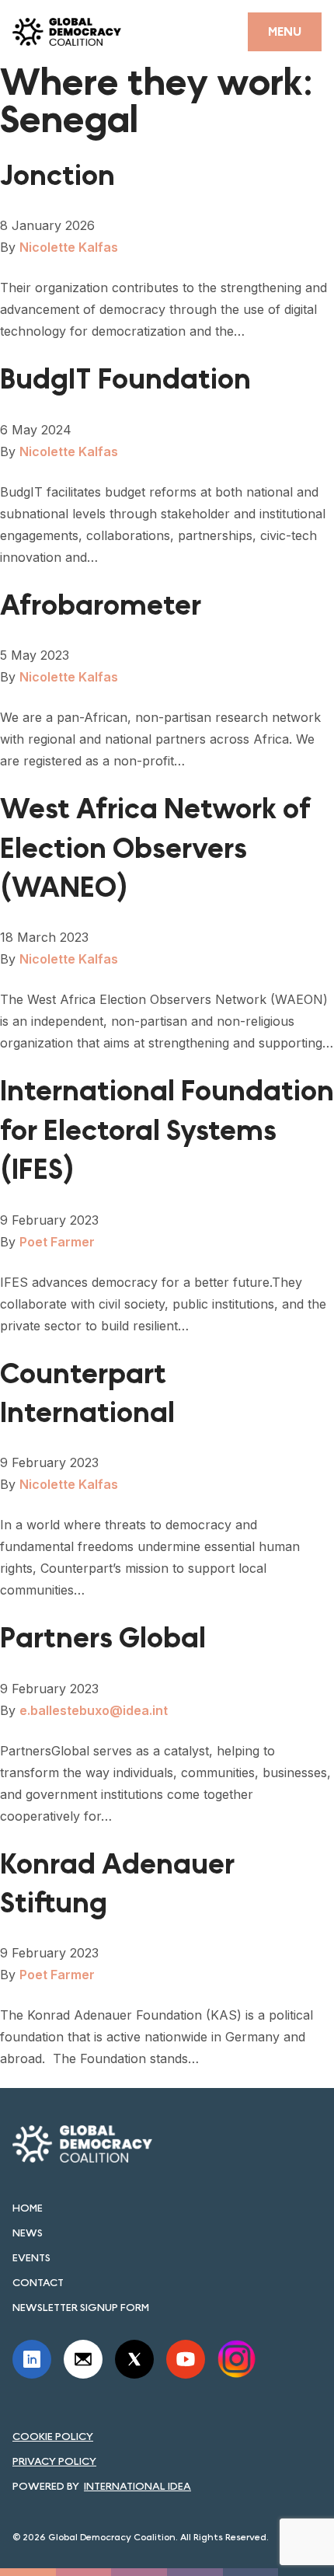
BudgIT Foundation (125, 380)
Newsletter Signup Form (81, 2307)
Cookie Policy (53, 2436)
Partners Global (103, 1638)
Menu (285, 31)
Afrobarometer (101, 606)
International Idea (137, 2486)
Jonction (57, 176)
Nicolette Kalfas (69, 247)
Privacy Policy (54, 2461)
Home (28, 2208)
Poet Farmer (57, 1242)
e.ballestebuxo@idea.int (94, 1710)
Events (31, 2257)
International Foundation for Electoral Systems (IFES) (167, 1131)
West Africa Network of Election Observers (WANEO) (156, 849)
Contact (38, 2282)
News (28, 2233)
